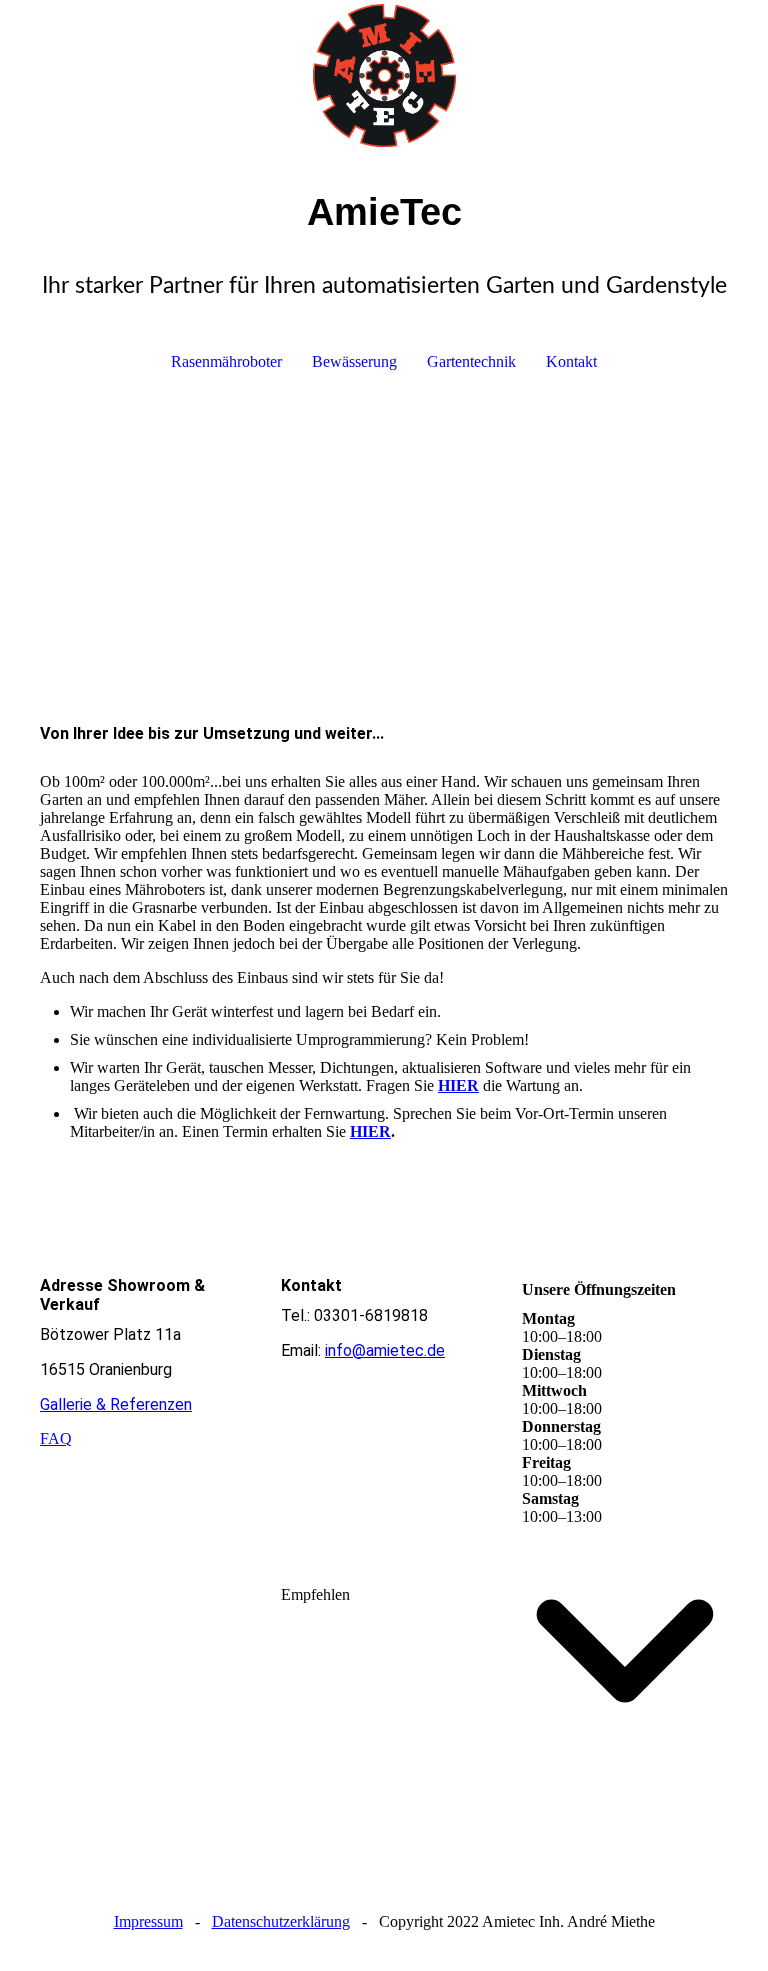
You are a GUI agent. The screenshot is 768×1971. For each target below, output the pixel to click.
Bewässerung (354, 361)
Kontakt (571, 361)
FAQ (56, 1438)
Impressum (148, 1921)
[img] (384, 75)
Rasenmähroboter (226, 361)
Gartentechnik (471, 361)
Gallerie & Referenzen (116, 1404)
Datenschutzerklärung (281, 1921)
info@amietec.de (385, 1350)
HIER (370, 1131)
